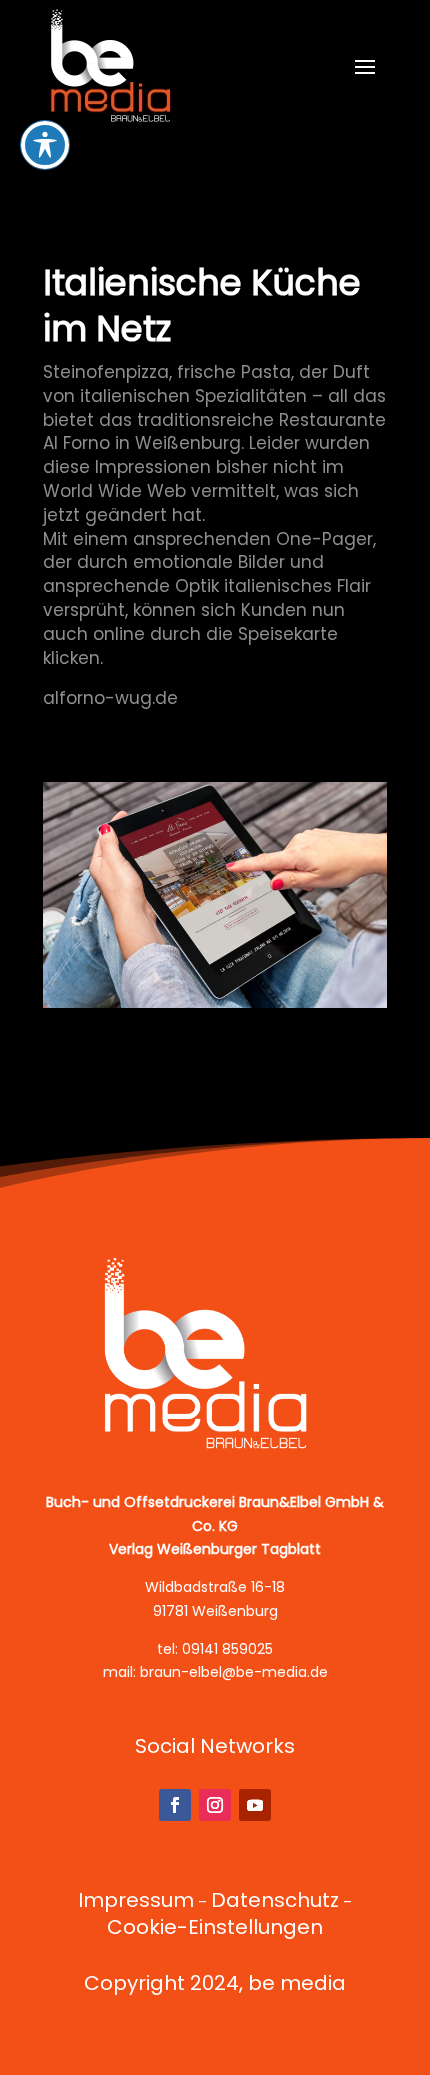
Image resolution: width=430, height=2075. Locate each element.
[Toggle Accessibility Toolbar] (45, 145)
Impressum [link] (136, 1900)
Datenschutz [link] (275, 1900)
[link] (112, 65)
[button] (365, 66)
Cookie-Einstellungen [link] (215, 1927)
